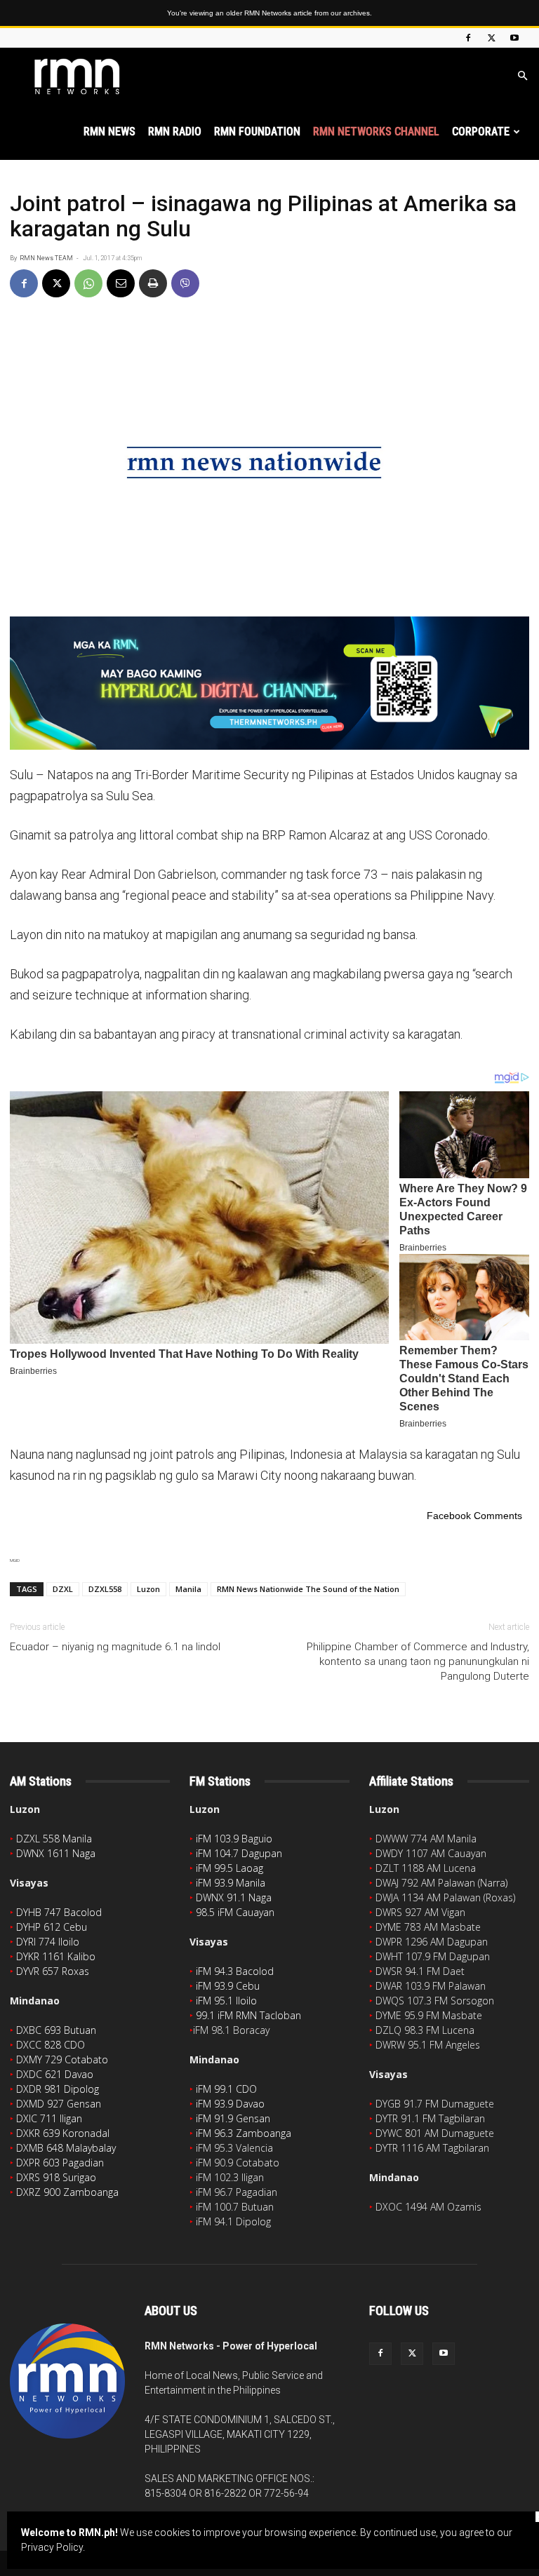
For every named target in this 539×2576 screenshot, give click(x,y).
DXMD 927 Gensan (59, 2104)
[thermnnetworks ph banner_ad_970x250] (269, 683)
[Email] (121, 283)
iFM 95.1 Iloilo (226, 2001)
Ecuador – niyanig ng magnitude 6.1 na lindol (115, 1647)
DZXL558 (105, 1589)
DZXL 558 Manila (54, 1839)
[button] (522, 76)
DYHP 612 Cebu (52, 1927)
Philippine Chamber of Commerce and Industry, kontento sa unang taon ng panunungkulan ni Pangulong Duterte (418, 1661)
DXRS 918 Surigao (56, 2177)
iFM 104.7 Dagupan (239, 1853)
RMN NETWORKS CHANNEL (376, 132)
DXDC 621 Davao (55, 2074)
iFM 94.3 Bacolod (235, 1971)
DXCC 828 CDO (51, 2045)
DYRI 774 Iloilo (48, 1942)
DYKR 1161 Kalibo (56, 1956)
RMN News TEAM (46, 258)
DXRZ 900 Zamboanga (67, 2192)
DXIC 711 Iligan (49, 2118)
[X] (491, 38)
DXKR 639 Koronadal (63, 2133)
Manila (188, 1589)
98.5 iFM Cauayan (235, 1912)
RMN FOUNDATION (257, 132)
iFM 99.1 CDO (226, 2089)
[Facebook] (468, 38)
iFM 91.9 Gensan (233, 2118)
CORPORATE (481, 132)
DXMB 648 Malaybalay (66, 2148)
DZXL (63, 1589)
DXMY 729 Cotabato (62, 2059)
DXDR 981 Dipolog (58, 2089)
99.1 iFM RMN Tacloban (248, 2015)
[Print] (153, 283)
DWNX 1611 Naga (56, 1853)
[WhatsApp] (88, 283)
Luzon (148, 1589)
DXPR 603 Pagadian (60, 2163)
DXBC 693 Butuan (56, 2030)
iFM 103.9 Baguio (234, 1839)
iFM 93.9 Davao (230, 2104)
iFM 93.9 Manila (231, 1883)
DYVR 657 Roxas (53, 1971)
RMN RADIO (175, 132)
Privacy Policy (52, 2547)
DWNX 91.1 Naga (234, 1897)
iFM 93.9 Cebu (228, 1986)
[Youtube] (514, 38)
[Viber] (185, 283)
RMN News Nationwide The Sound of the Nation (308, 1589)
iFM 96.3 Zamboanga (244, 2133)
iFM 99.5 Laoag (229, 1868)
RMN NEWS (109, 132)
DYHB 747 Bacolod (59, 1912)
